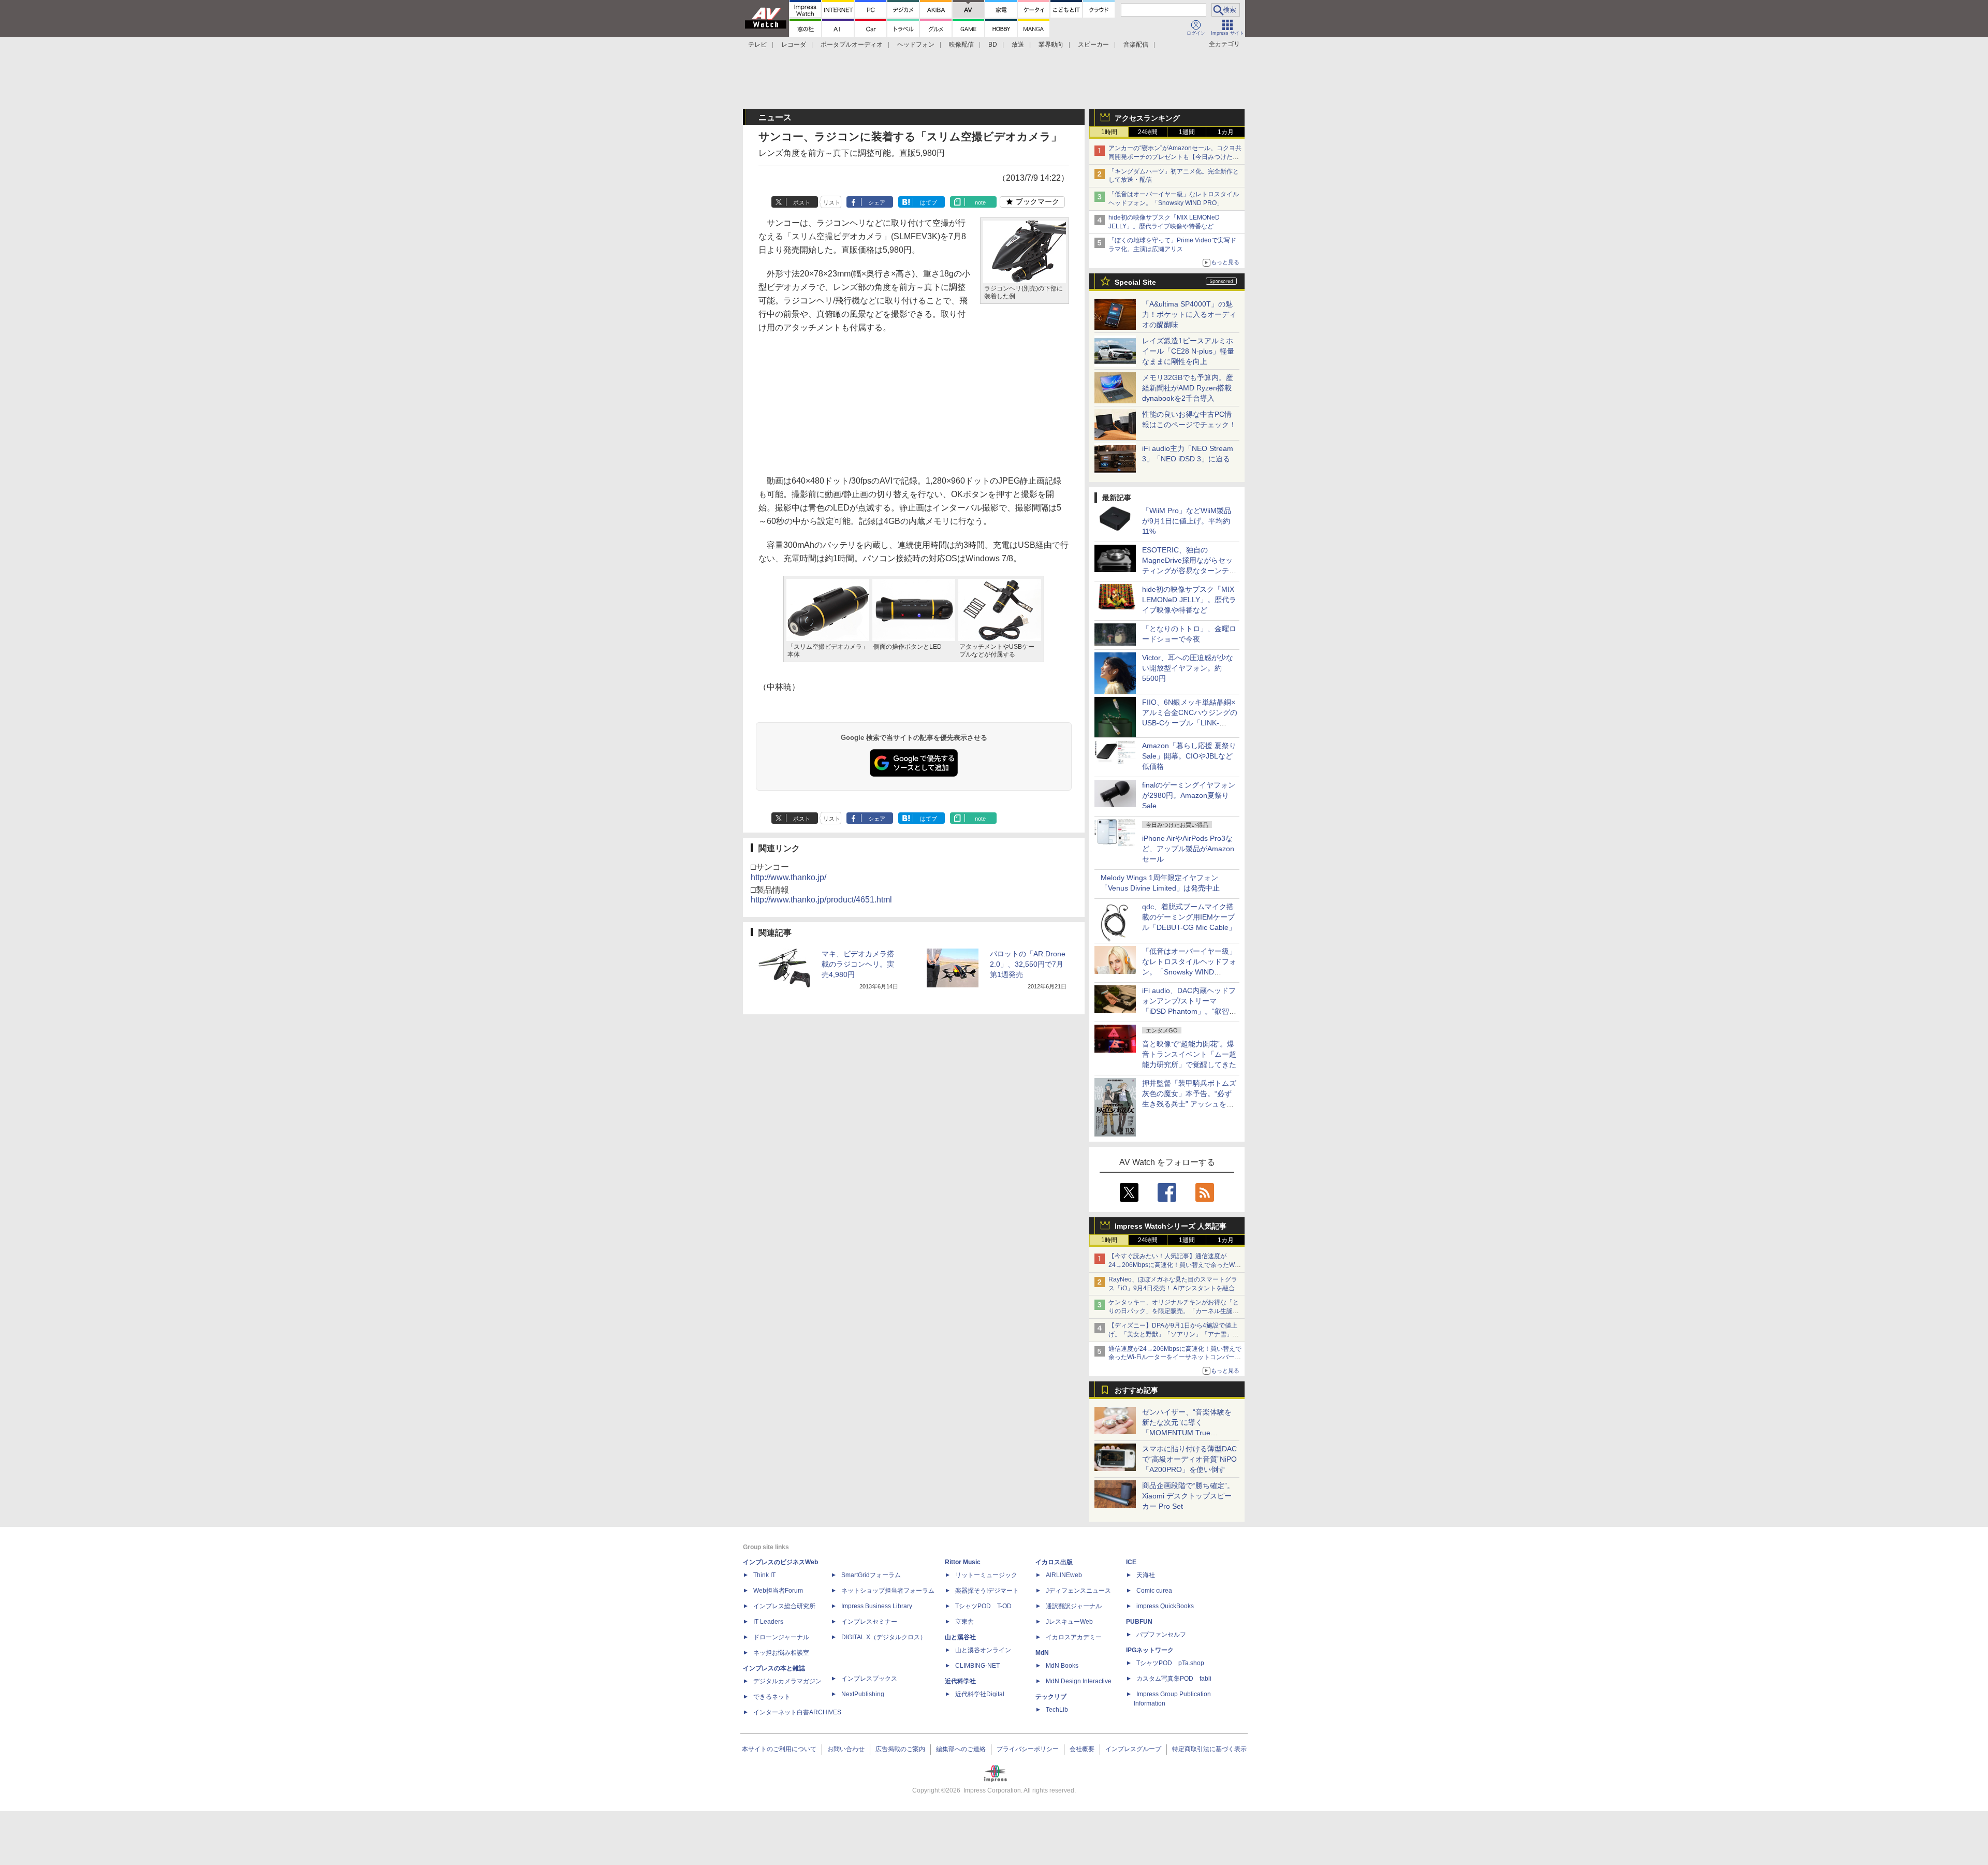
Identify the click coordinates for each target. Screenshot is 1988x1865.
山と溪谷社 (960, 1637)
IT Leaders (768, 1622)
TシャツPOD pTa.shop (1170, 1663)
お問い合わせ (846, 1749)
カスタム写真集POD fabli (1174, 1679)
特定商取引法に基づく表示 (1209, 1749)
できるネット (772, 1697)
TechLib (1057, 1710)
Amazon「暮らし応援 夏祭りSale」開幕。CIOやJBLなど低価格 (1189, 756)
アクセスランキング (1147, 118)
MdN (1042, 1653)
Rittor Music (963, 1562)
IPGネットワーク (1150, 1650)
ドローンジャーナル (781, 1637)
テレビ (757, 45)
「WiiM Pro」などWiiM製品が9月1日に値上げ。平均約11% (1187, 521)
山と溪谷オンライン (983, 1650)
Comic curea (1154, 1591)
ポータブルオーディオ (852, 45)
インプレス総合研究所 (784, 1606)
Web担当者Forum (778, 1591)
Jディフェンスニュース (1078, 1591)
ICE (1131, 1562)
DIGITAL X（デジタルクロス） (884, 1637)
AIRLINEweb (1064, 1575)
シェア (877, 202)
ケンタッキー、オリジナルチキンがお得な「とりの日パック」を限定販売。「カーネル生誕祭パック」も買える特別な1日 (1174, 1311)
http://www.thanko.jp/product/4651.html (821, 900)
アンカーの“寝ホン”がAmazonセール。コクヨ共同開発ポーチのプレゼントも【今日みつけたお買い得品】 (1175, 157)
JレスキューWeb (1069, 1622)
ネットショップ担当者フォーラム (888, 1591)
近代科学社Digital (980, 1694)
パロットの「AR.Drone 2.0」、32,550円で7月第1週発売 (1028, 964)
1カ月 (1226, 132)
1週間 (1187, 132)
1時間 (1109, 132)
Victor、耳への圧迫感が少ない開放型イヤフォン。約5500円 (1188, 668)
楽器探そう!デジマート (987, 1591)
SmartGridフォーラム (871, 1575)
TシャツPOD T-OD (983, 1606)
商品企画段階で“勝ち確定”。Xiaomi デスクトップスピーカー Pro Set (1188, 1496)
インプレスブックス (869, 1679)
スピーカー (1093, 45)
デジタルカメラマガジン (787, 1681)
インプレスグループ (1133, 1749)
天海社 (1146, 1575)
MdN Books (1062, 1666)
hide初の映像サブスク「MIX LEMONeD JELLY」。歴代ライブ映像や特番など (1189, 600)
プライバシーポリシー (1028, 1749)
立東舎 (964, 1622)
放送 (1018, 45)
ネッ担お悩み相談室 (781, 1653)
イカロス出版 (1054, 1562)
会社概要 (1082, 1749)
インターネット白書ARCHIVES (797, 1712)
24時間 (1148, 132)
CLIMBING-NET (977, 1666)
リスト (832, 202)
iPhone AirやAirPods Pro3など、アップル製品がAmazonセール (1188, 849)
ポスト (802, 202)
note (980, 202)
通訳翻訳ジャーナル (1074, 1606)
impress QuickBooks (1165, 1606)
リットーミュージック (986, 1575)
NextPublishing (863, 1694)
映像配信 (961, 45)
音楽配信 (1136, 45)
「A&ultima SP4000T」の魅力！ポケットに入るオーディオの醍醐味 (1189, 314)
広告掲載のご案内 (900, 1749)
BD (993, 45)
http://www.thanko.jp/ (788, 877)
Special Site (1135, 282)
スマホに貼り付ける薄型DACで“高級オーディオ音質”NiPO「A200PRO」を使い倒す (1189, 1459)
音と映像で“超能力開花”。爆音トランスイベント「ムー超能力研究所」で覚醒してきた (1189, 1054)
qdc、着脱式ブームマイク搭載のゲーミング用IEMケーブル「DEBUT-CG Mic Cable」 (1189, 917)
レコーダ (794, 45)
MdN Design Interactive (1079, 1681)
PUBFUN (1139, 1622)
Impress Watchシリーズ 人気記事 (1171, 1226)
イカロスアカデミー (1074, 1637)
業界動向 (1051, 45)
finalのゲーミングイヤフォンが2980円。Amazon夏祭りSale (1189, 795)
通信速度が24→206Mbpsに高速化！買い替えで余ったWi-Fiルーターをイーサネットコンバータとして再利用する (1175, 1358)
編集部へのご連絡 (961, 1749)
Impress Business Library (877, 1606)
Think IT (764, 1575)
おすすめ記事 (1136, 1390)
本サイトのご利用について (779, 1749)
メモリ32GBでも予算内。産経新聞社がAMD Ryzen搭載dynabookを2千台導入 (1188, 388)
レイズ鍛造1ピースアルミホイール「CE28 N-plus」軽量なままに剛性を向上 (1188, 351)
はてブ (929, 202)
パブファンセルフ (1161, 1635)
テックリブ (1051, 1697)
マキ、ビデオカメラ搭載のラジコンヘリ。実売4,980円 (858, 964)
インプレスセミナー (869, 1622)
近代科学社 (960, 1681)
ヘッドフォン (916, 45)
